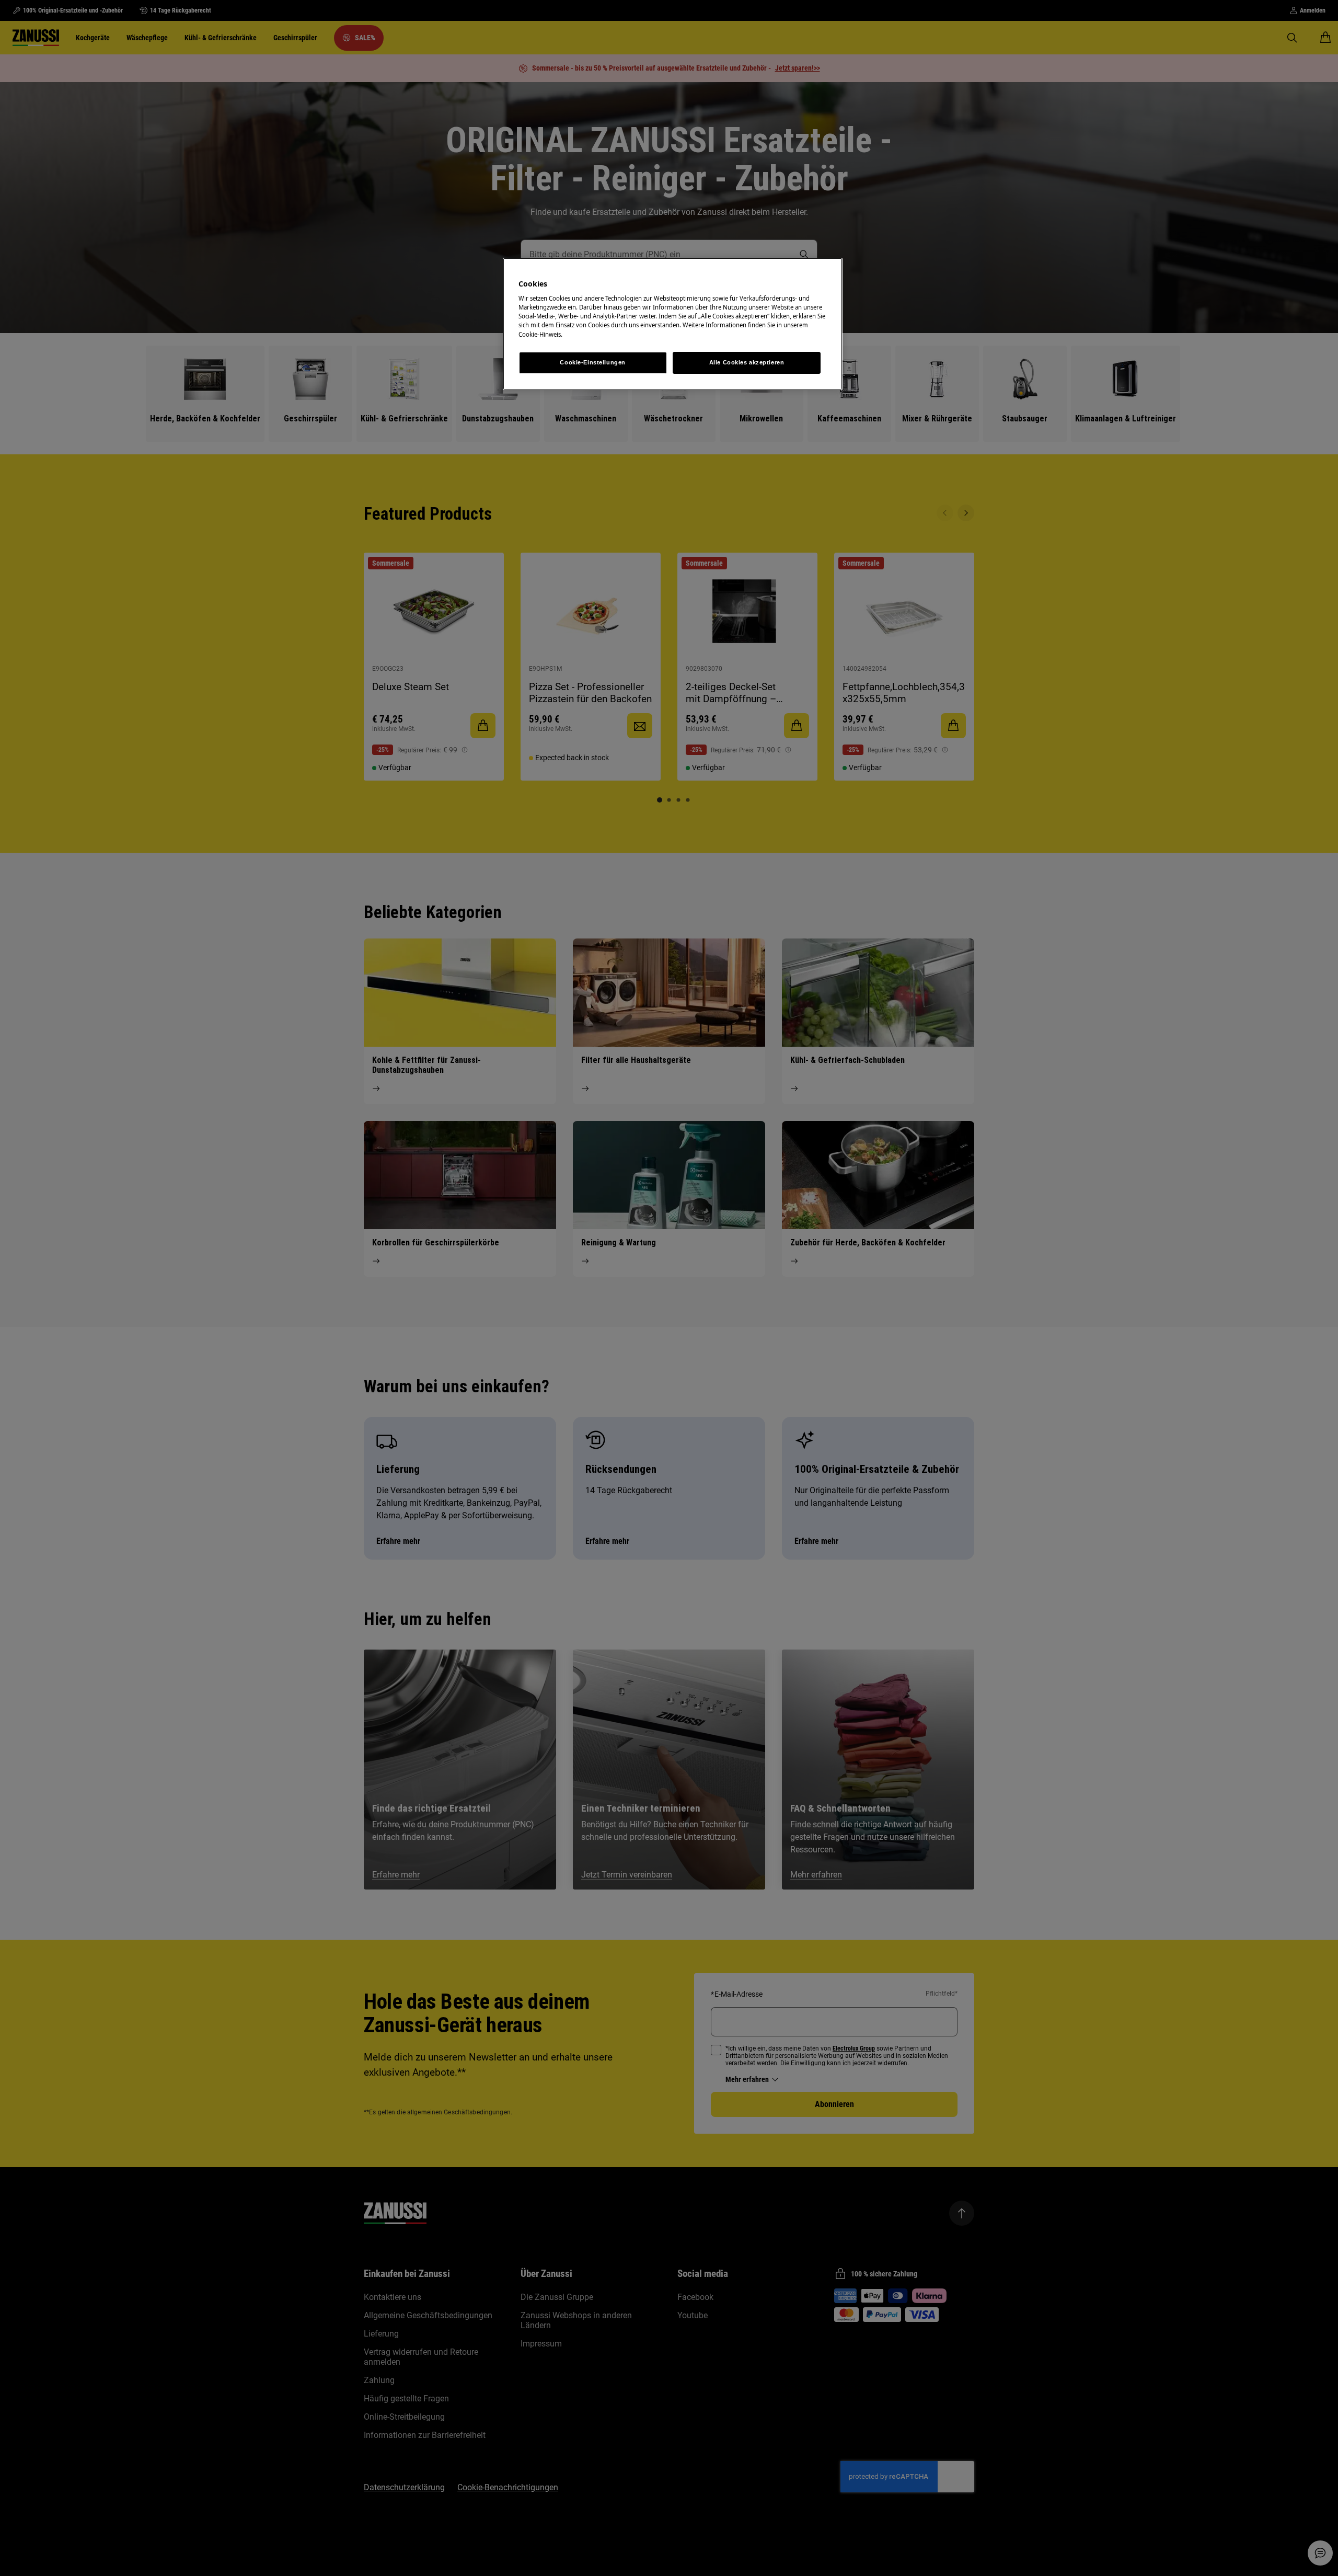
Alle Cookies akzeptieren (747, 362)
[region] (673, 324)
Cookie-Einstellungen (592, 362)
